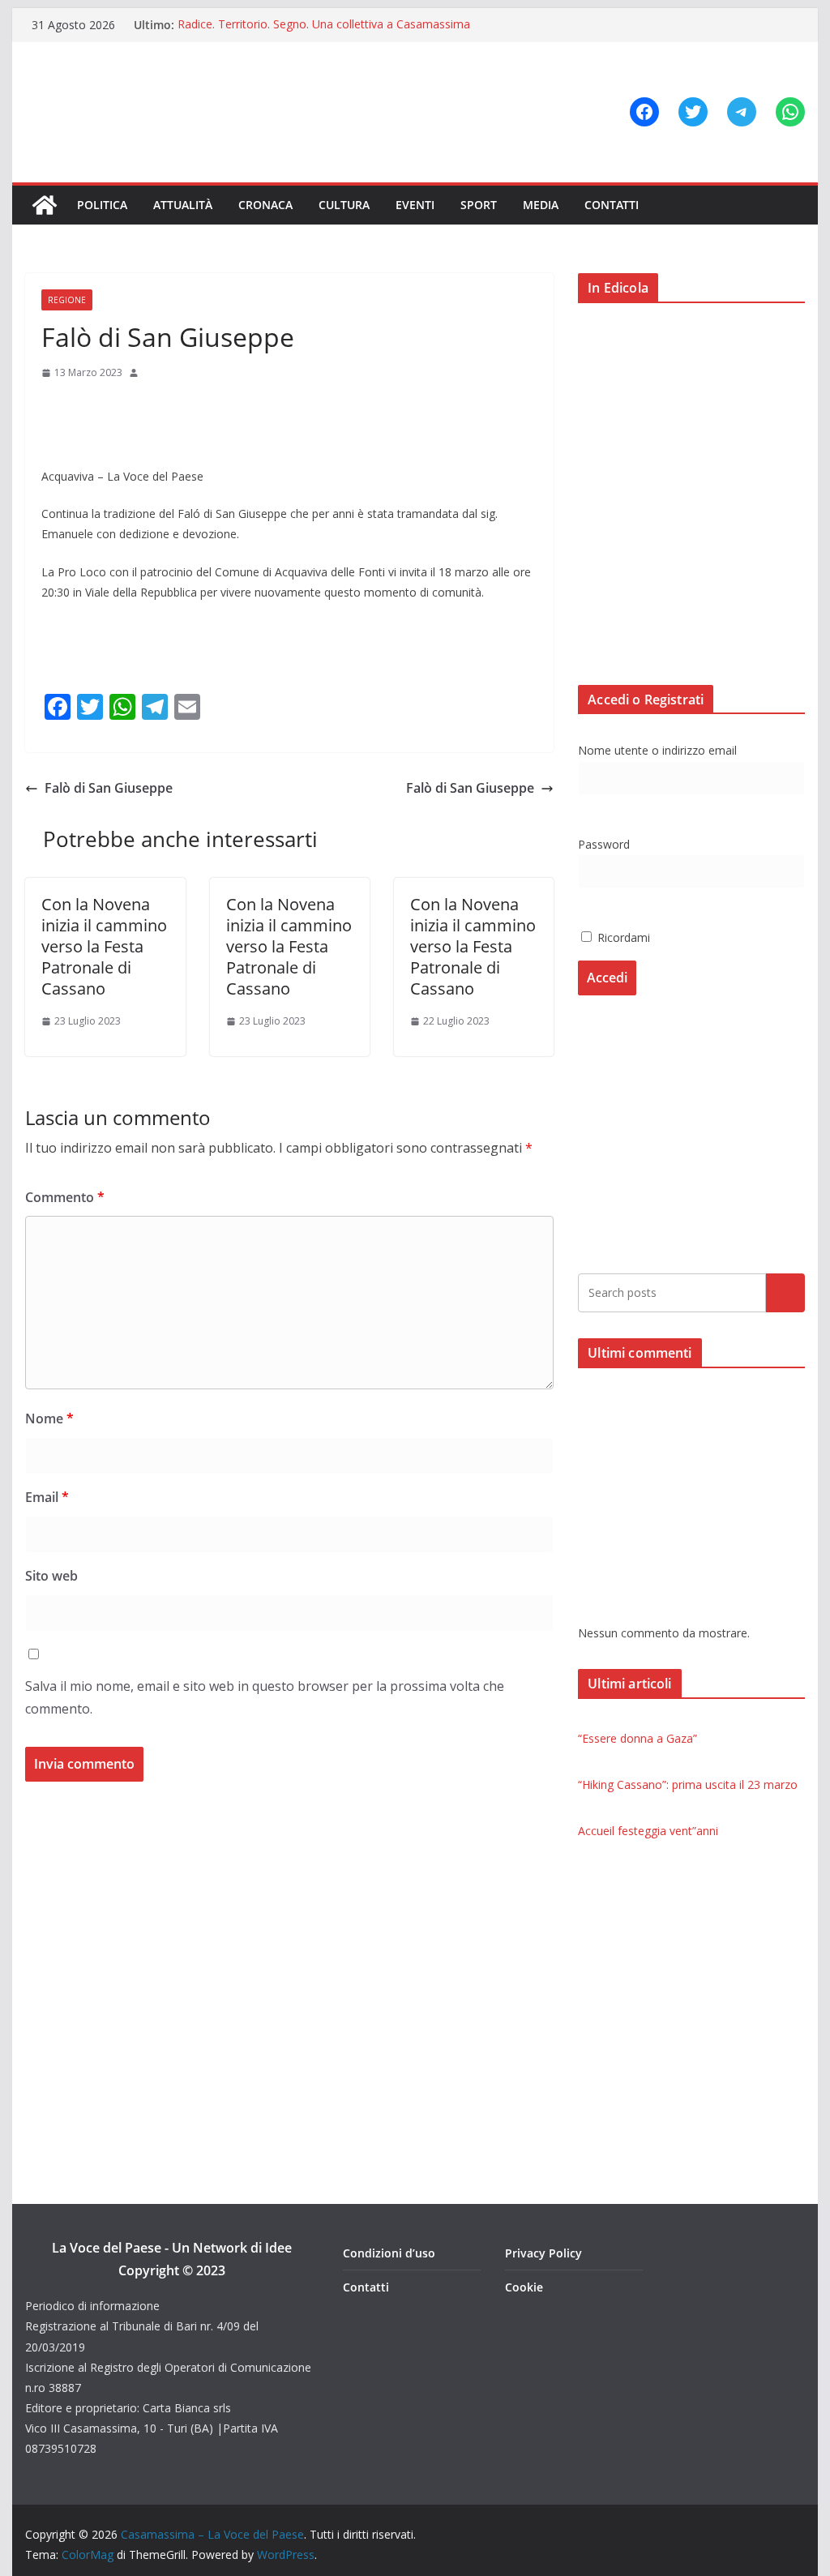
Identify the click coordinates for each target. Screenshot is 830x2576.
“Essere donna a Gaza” (637, 1738)
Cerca (785, 1293)
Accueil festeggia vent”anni (648, 1831)
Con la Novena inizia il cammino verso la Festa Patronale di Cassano (104, 946)
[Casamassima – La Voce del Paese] (45, 205)
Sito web (51, 1576)
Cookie (524, 2287)
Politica (102, 205)
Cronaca (265, 205)
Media (541, 205)
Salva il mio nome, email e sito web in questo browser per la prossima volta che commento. (265, 1698)
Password (604, 844)
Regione (67, 300)
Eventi (415, 205)
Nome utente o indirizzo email (657, 750)
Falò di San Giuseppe (109, 788)
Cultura (344, 205)
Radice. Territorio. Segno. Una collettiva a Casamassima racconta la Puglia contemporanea (324, 33)
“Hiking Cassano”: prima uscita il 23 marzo (688, 1784)
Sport (479, 205)
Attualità (183, 205)
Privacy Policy (543, 2253)
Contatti (612, 205)
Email (47, 1497)
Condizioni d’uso (389, 2253)
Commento (65, 1197)
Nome (49, 1419)
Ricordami (622, 937)
